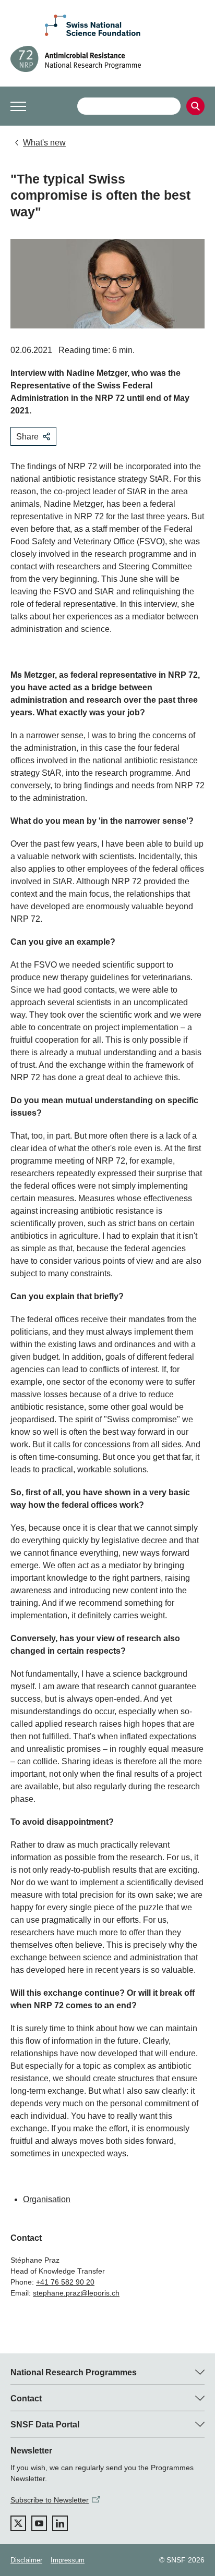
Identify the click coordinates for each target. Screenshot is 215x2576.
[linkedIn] (60, 2523)
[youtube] (39, 2523)
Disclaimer (26, 2560)
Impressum (68, 2560)
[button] (18, 106)
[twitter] (18, 2523)
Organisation (47, 2199)
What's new (44, 143)
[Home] (107, 59)
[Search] (195, 106)
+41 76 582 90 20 (65, 2282)
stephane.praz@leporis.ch (76, 2293)
